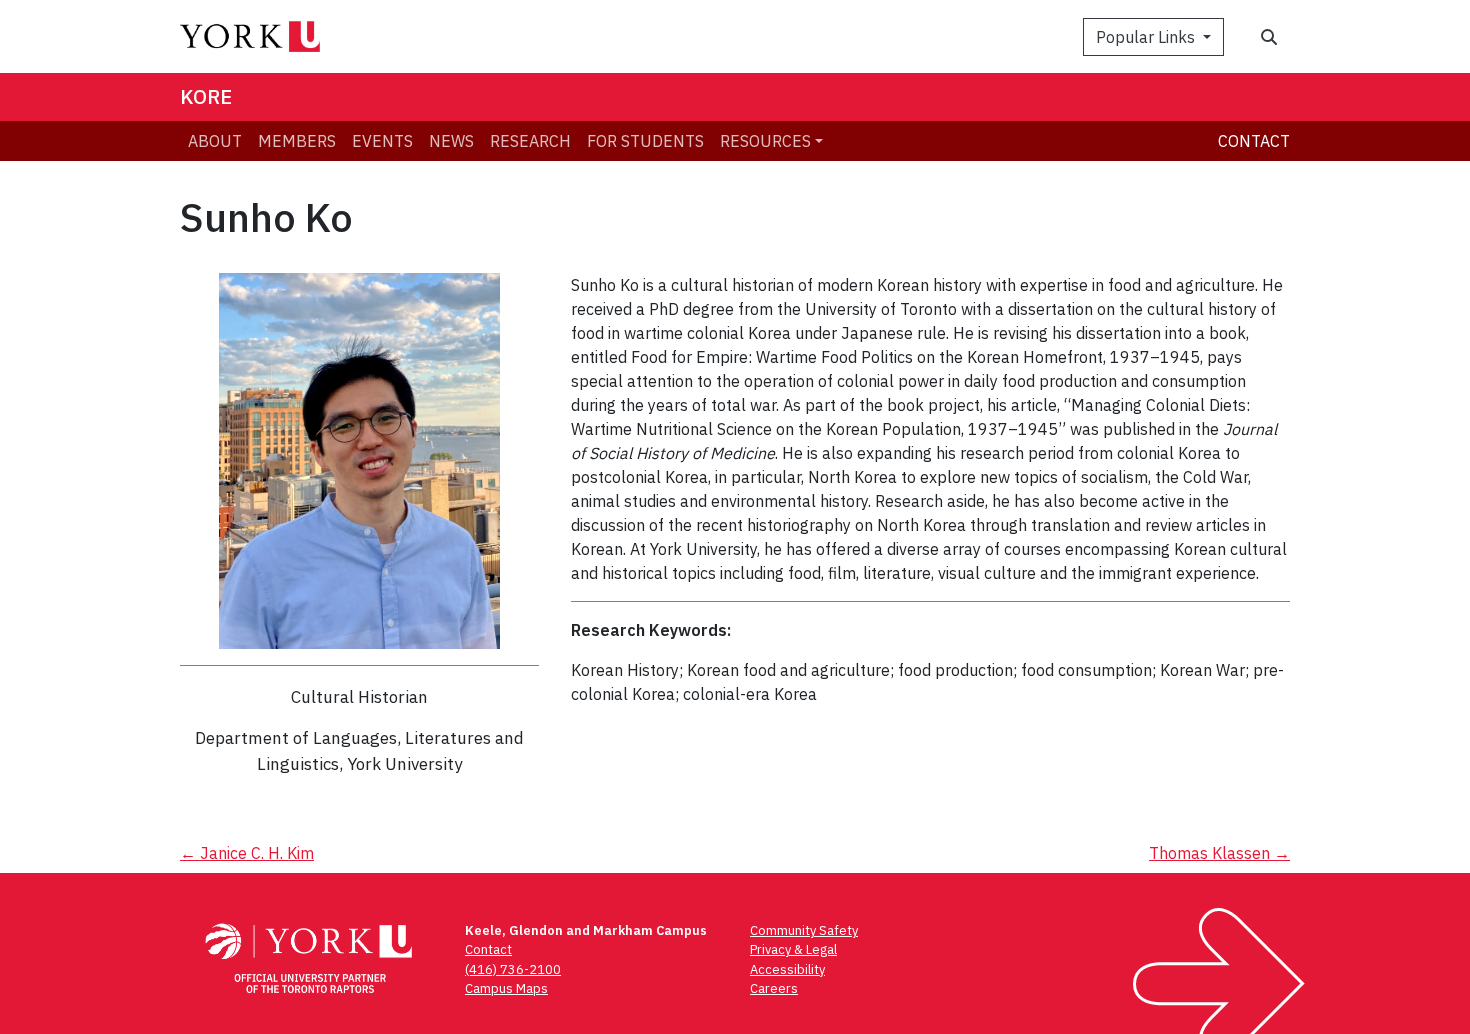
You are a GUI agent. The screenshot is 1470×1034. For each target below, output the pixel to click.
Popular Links (1147, 37)
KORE (206, 96)
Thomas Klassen (1219, 853)
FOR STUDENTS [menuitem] (645, 141)
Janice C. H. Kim (247, 853)
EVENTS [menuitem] (382, 141)
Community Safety (804, 930)
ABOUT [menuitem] (215, 141)
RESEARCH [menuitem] (530, 141)
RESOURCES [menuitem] (765, 141)
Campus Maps (506, 988)
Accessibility (787, 969)
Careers (774, 988)
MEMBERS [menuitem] (297, 141)
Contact (1254, 141)
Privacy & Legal (793, 949)
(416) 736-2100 (513, 969)
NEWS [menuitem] (451, 141)
